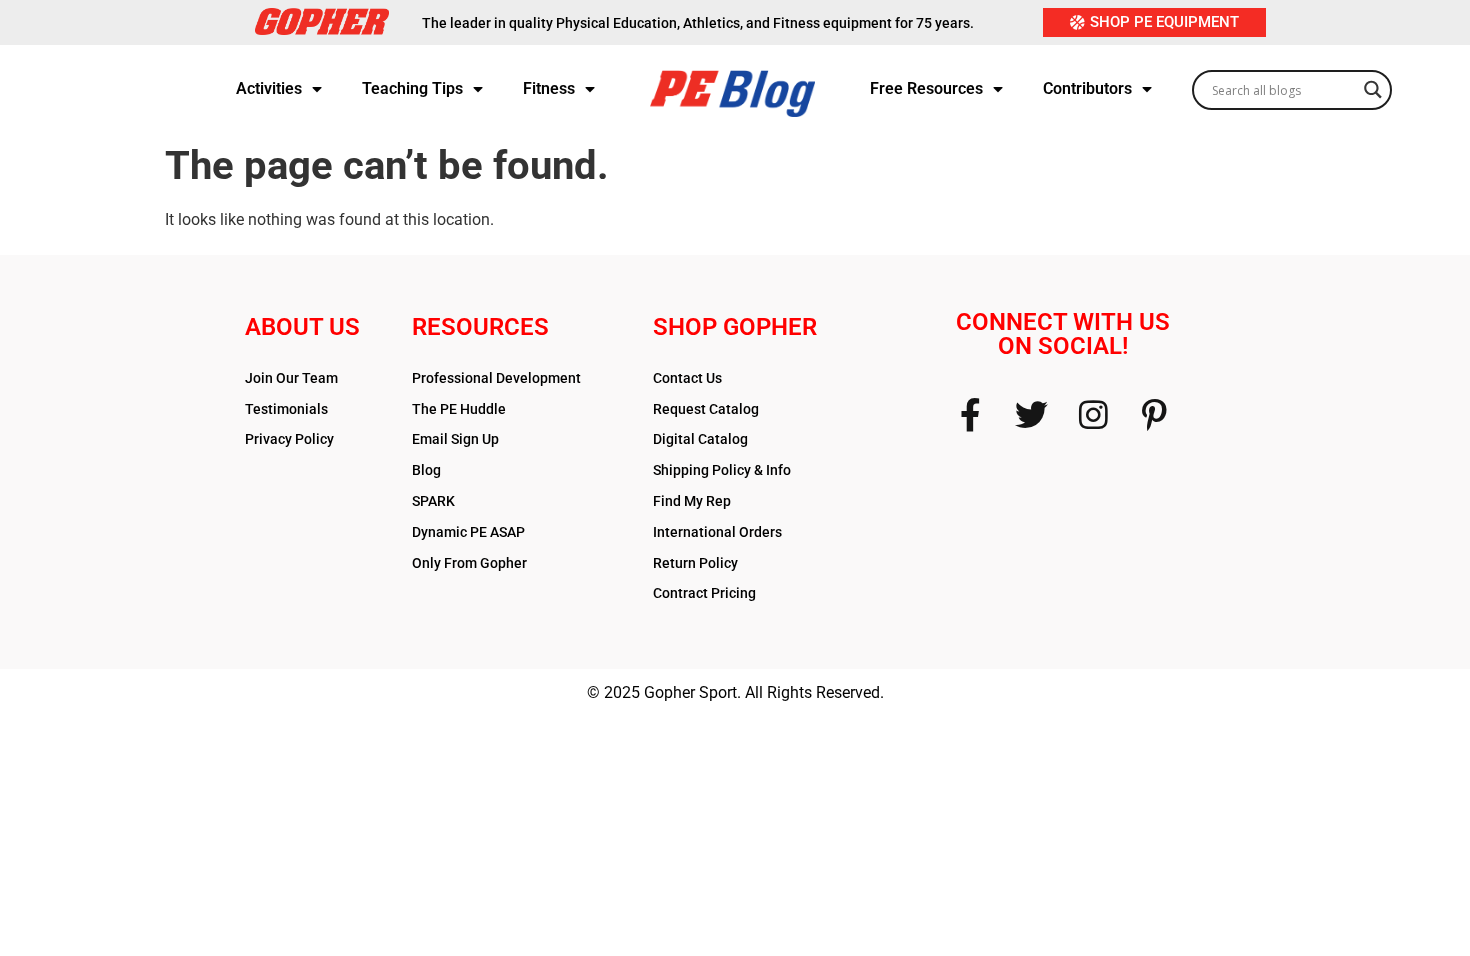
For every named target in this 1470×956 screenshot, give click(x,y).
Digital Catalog (700, 439)
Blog (426, 470)
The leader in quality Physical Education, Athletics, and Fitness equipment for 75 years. (698, 23)
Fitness (549, 88)
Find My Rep (692, 501)
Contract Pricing (704, 593)
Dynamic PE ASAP (468, 532)
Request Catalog (706, 409)
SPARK (433, 501)
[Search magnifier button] (1373, 84)
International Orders (717, 532)
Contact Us (687, 378)
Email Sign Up (455, 439)
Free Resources (926, 88)
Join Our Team (291, 378)
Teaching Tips (412, 88)
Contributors (1087, 88)
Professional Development (496, 378)
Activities (269, 88)
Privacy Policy (289, 439)
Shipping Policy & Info (722, 470)
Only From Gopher (469, 563)
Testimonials (286, 409)
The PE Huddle (459, 409)
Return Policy (695, 563)
